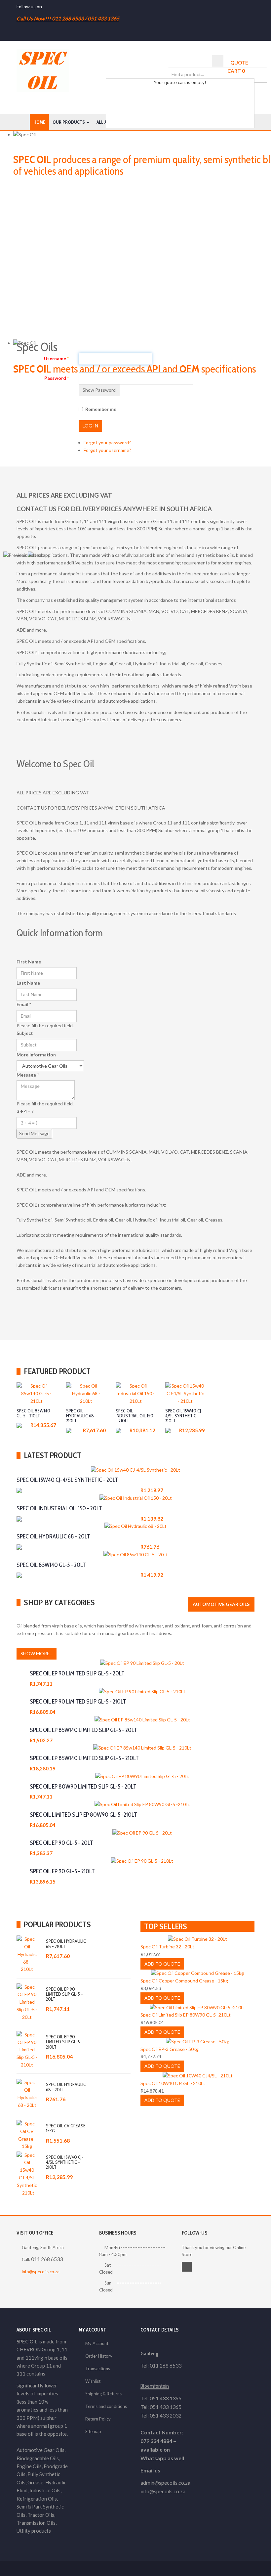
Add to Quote (34, 1414)
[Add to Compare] (41, 1398)
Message (28, 1075)
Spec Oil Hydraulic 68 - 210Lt (66, 1944)
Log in (90, 426)
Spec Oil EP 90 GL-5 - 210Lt (62, 1871)
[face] (45, 6)
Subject (25, 1033)
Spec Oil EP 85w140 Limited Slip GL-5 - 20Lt (83, 1730)
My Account (97, 2343)
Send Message (34, 1133)
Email (24, 1004)
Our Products (69, 122)
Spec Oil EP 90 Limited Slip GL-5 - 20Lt (77, 1673)
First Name (29, 962)
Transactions (98, 2369)
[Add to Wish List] (30, 1398)
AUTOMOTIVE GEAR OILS (221, 1604)
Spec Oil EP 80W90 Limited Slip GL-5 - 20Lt (83, 1787)
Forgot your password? (107, 443)
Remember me (101, 409)
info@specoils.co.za (41, 2272)
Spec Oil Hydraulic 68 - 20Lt (66, 2087)
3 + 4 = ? (25, 1111)
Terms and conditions (106, 2406)
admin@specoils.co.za (165, 2483)
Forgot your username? (107, 450)
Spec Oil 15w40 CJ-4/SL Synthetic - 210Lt (65, 2162)
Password (57, 378)
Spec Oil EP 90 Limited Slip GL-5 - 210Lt (78, 1702)
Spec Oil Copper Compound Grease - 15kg (184, 1981)
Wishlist (93, 2381)
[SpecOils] (43, 71)
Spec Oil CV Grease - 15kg (67, 2128)
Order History (99, 2356)
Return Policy (98, 2419)
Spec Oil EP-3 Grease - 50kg (170, 2049)
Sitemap (93, 2431)
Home (39, 122)
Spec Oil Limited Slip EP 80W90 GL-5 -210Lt (83, 1815)
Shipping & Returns (103, 2394)
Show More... (37, 1653)
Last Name (28, 983)
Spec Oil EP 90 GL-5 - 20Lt (61, 1843)
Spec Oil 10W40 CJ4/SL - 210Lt (173, 2083)
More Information (36, 1055)
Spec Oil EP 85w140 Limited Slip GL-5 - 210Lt (84, 1758)
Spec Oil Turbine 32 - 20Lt (167, 1947)
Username (56, 358)
